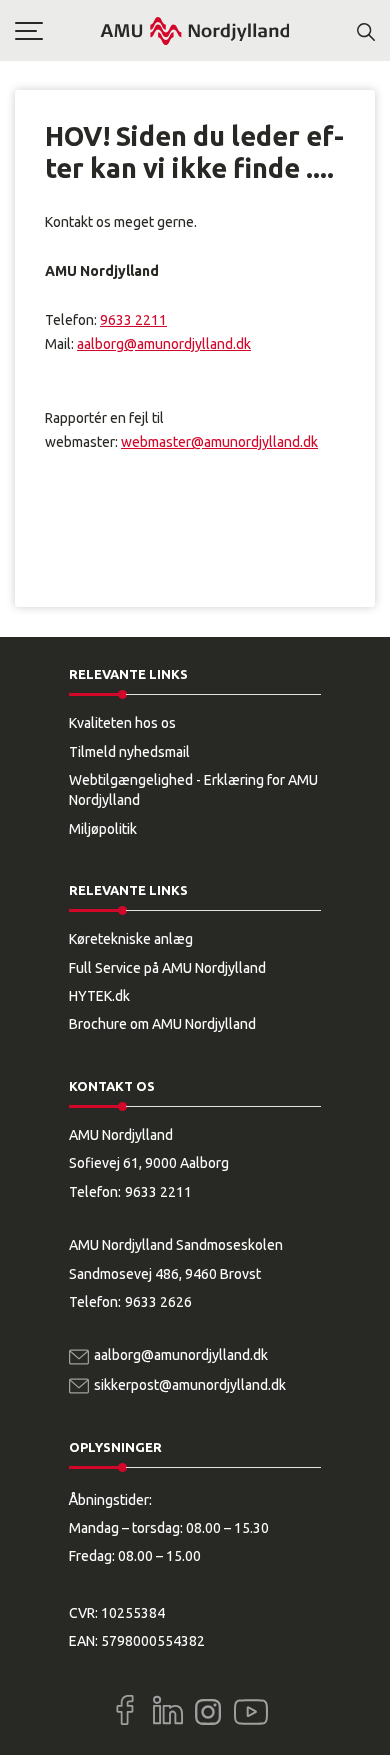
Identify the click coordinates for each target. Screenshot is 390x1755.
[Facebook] (125, 1710)
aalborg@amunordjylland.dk (164, 344)
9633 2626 (158, 1302)
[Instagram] (208, 1712)
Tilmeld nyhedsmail (129, 752)
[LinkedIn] (168, 1710)
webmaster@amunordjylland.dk (219, 442)
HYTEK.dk (99, 996)
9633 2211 (133, 320)
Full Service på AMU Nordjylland (167, 968)
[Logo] (195, 30)
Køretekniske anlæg (131, 939)
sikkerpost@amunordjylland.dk (190, 1385)
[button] (57, 31)
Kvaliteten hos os (122, 723)
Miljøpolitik (103, 829)
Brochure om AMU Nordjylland (162, 1024)
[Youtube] (251, 1708)
